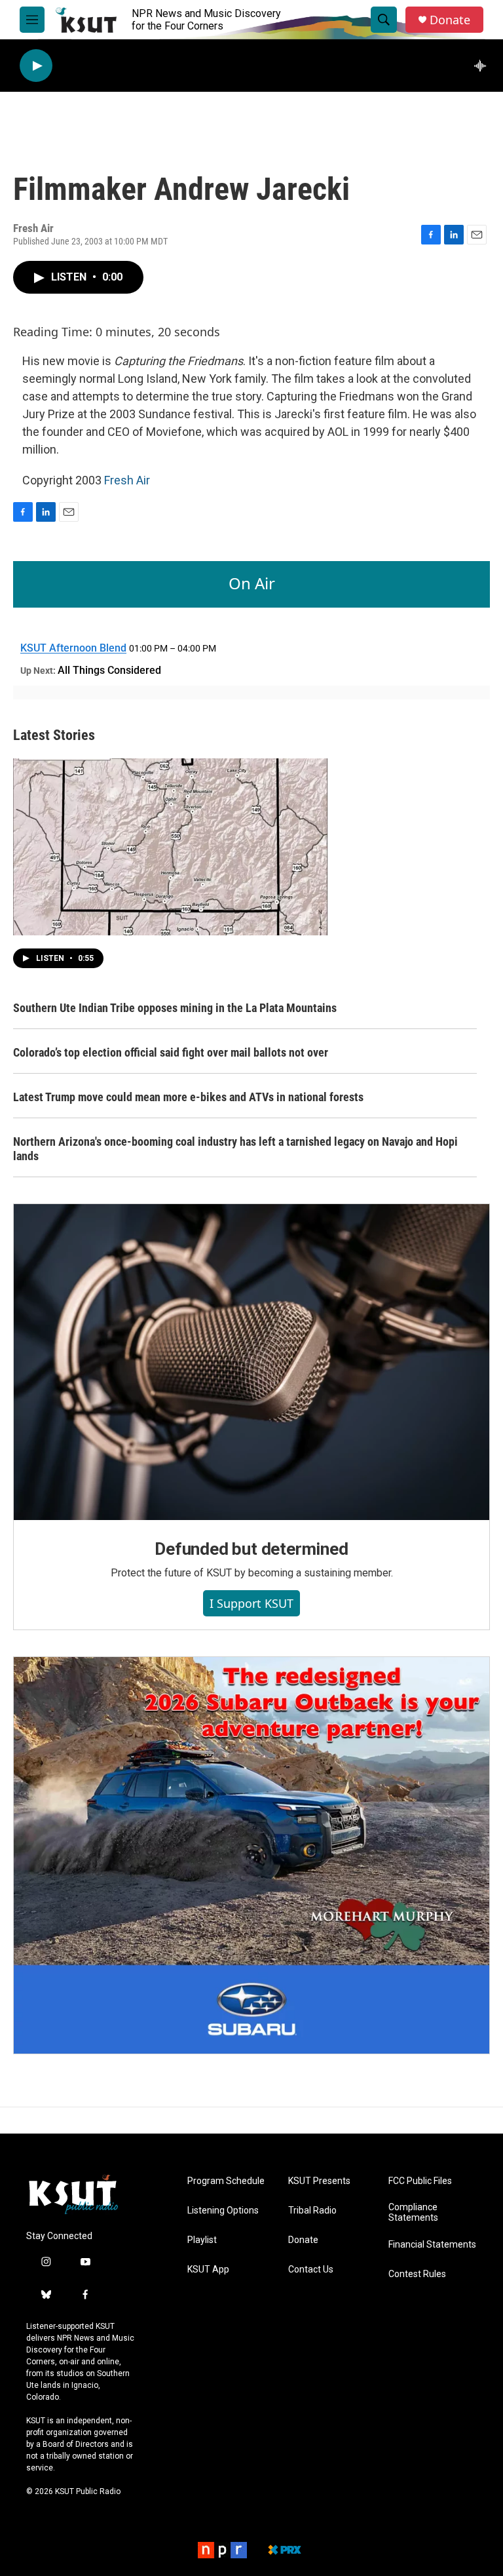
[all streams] (484, 66)
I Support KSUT (251, 1603)
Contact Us (311, 2270)
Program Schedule (226, 2181)
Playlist (202, 2240)
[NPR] (222, 2550)
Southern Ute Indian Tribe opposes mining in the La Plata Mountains (175, 1008)
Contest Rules (417, 2274)
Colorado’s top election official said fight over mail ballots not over (171, 1052)
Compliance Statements (413, 2213)
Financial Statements (432, 2245)
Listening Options (223, 2211)
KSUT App (208, 2270)
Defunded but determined (251, 1549)
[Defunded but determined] (251, 1362)
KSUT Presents (319, 2181)
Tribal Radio (312, 2211)
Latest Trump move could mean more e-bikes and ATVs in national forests (188, 1097)
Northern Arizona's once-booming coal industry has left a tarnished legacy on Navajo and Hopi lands (235, 1149)
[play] (36, 66)
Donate (450, 20)
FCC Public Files (420, 2181)
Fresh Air (127, 480)
